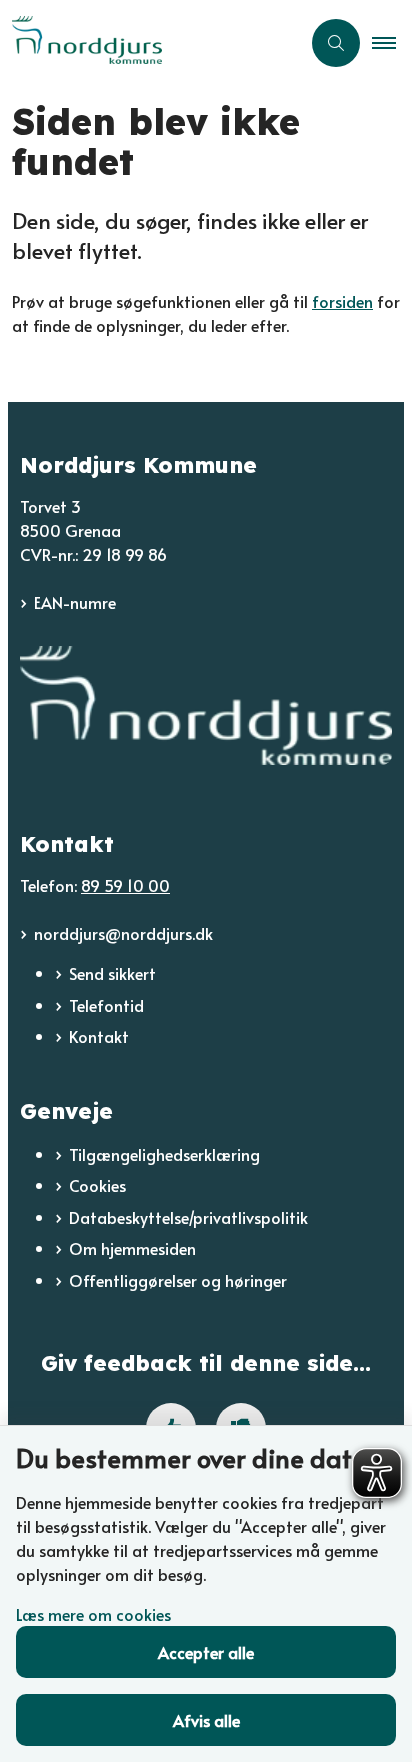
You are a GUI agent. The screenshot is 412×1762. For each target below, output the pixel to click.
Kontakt (99, 1036)
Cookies (97, 1185)
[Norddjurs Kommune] (206, 705)
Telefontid (106, 1005)
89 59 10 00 (125, 885)
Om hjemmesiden (132, 1248)
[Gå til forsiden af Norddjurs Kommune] (150, 42)
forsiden (342, 301)
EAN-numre (75, 602)
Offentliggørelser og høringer (178, 1280)
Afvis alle (206, 1720)
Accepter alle (206, 1652)
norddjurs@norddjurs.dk (123, 933)
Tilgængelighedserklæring (164, 1154)
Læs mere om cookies (93, 1614)
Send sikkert (112, 973)
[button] (392, 43)
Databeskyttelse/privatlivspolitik (188, 1217)
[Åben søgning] (336, 43)
